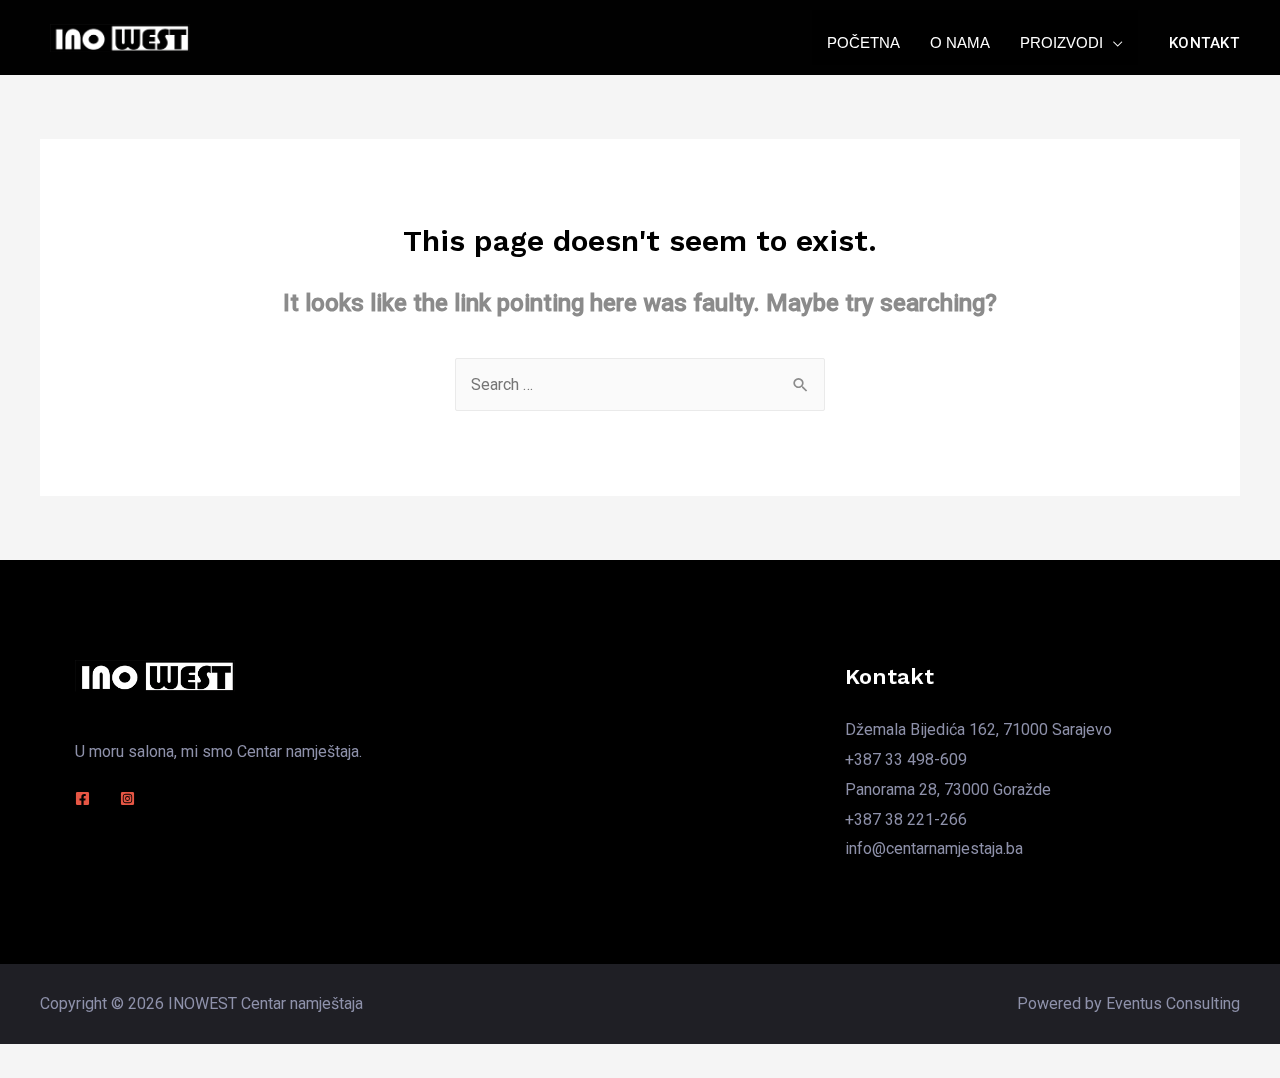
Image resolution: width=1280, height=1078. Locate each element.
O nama (960, 42)
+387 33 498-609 (906, 759)
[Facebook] (82, 798)
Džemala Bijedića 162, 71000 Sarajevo (978, 729)
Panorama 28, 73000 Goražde (948, 789)
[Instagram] (127, 798)
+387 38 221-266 (906, 819)
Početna (863, 42)
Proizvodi (1061, 42)
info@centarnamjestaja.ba (934, 848)
